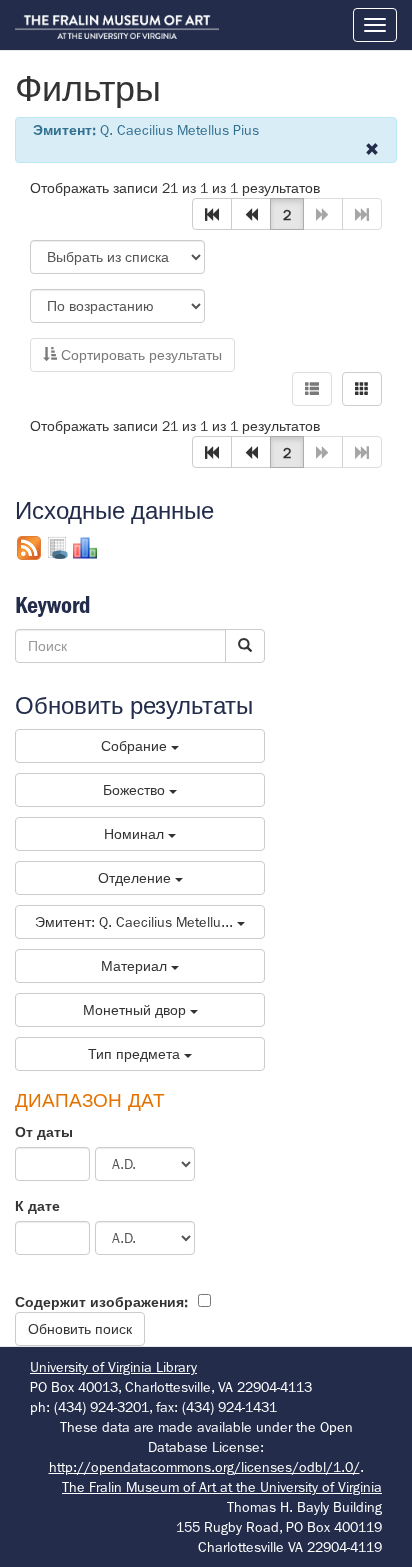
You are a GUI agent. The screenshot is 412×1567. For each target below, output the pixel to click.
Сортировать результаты (139, 355)
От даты (44, 1132)
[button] (212, 214)
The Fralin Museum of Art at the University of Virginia (222, 1487)
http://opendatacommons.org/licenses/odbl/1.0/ (204, 1467)
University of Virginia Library (113, 1367)
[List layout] (312, 389)
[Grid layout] (362, 389)
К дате (37, 1206)
